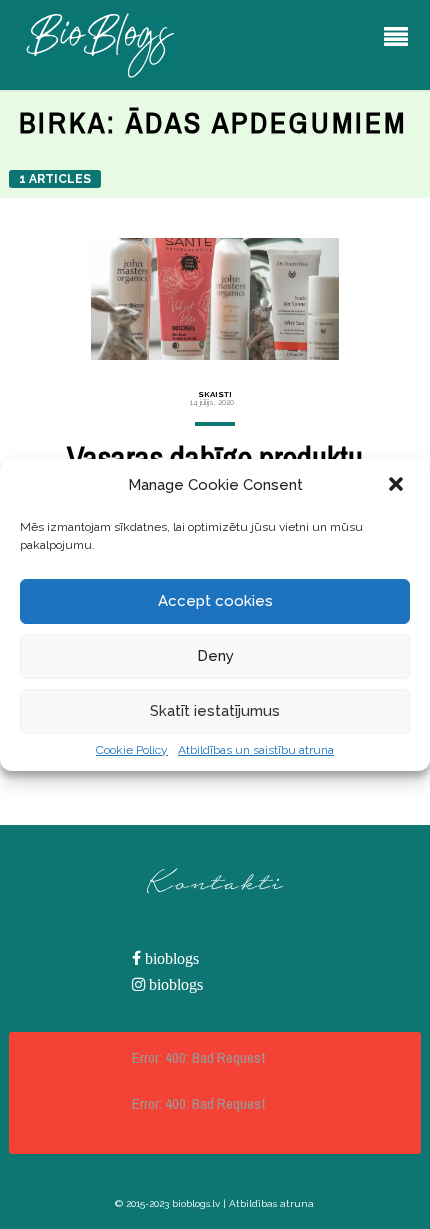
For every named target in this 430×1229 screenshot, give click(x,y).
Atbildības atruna (271, 1203)
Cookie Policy (132, 750)
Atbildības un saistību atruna (256, 750)
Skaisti (215, 394)
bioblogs (170, 958)
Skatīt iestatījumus (215, 711)
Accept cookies (215, 601)
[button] (398, 486)
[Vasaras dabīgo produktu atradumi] (215, 299)
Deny (215, 656)
